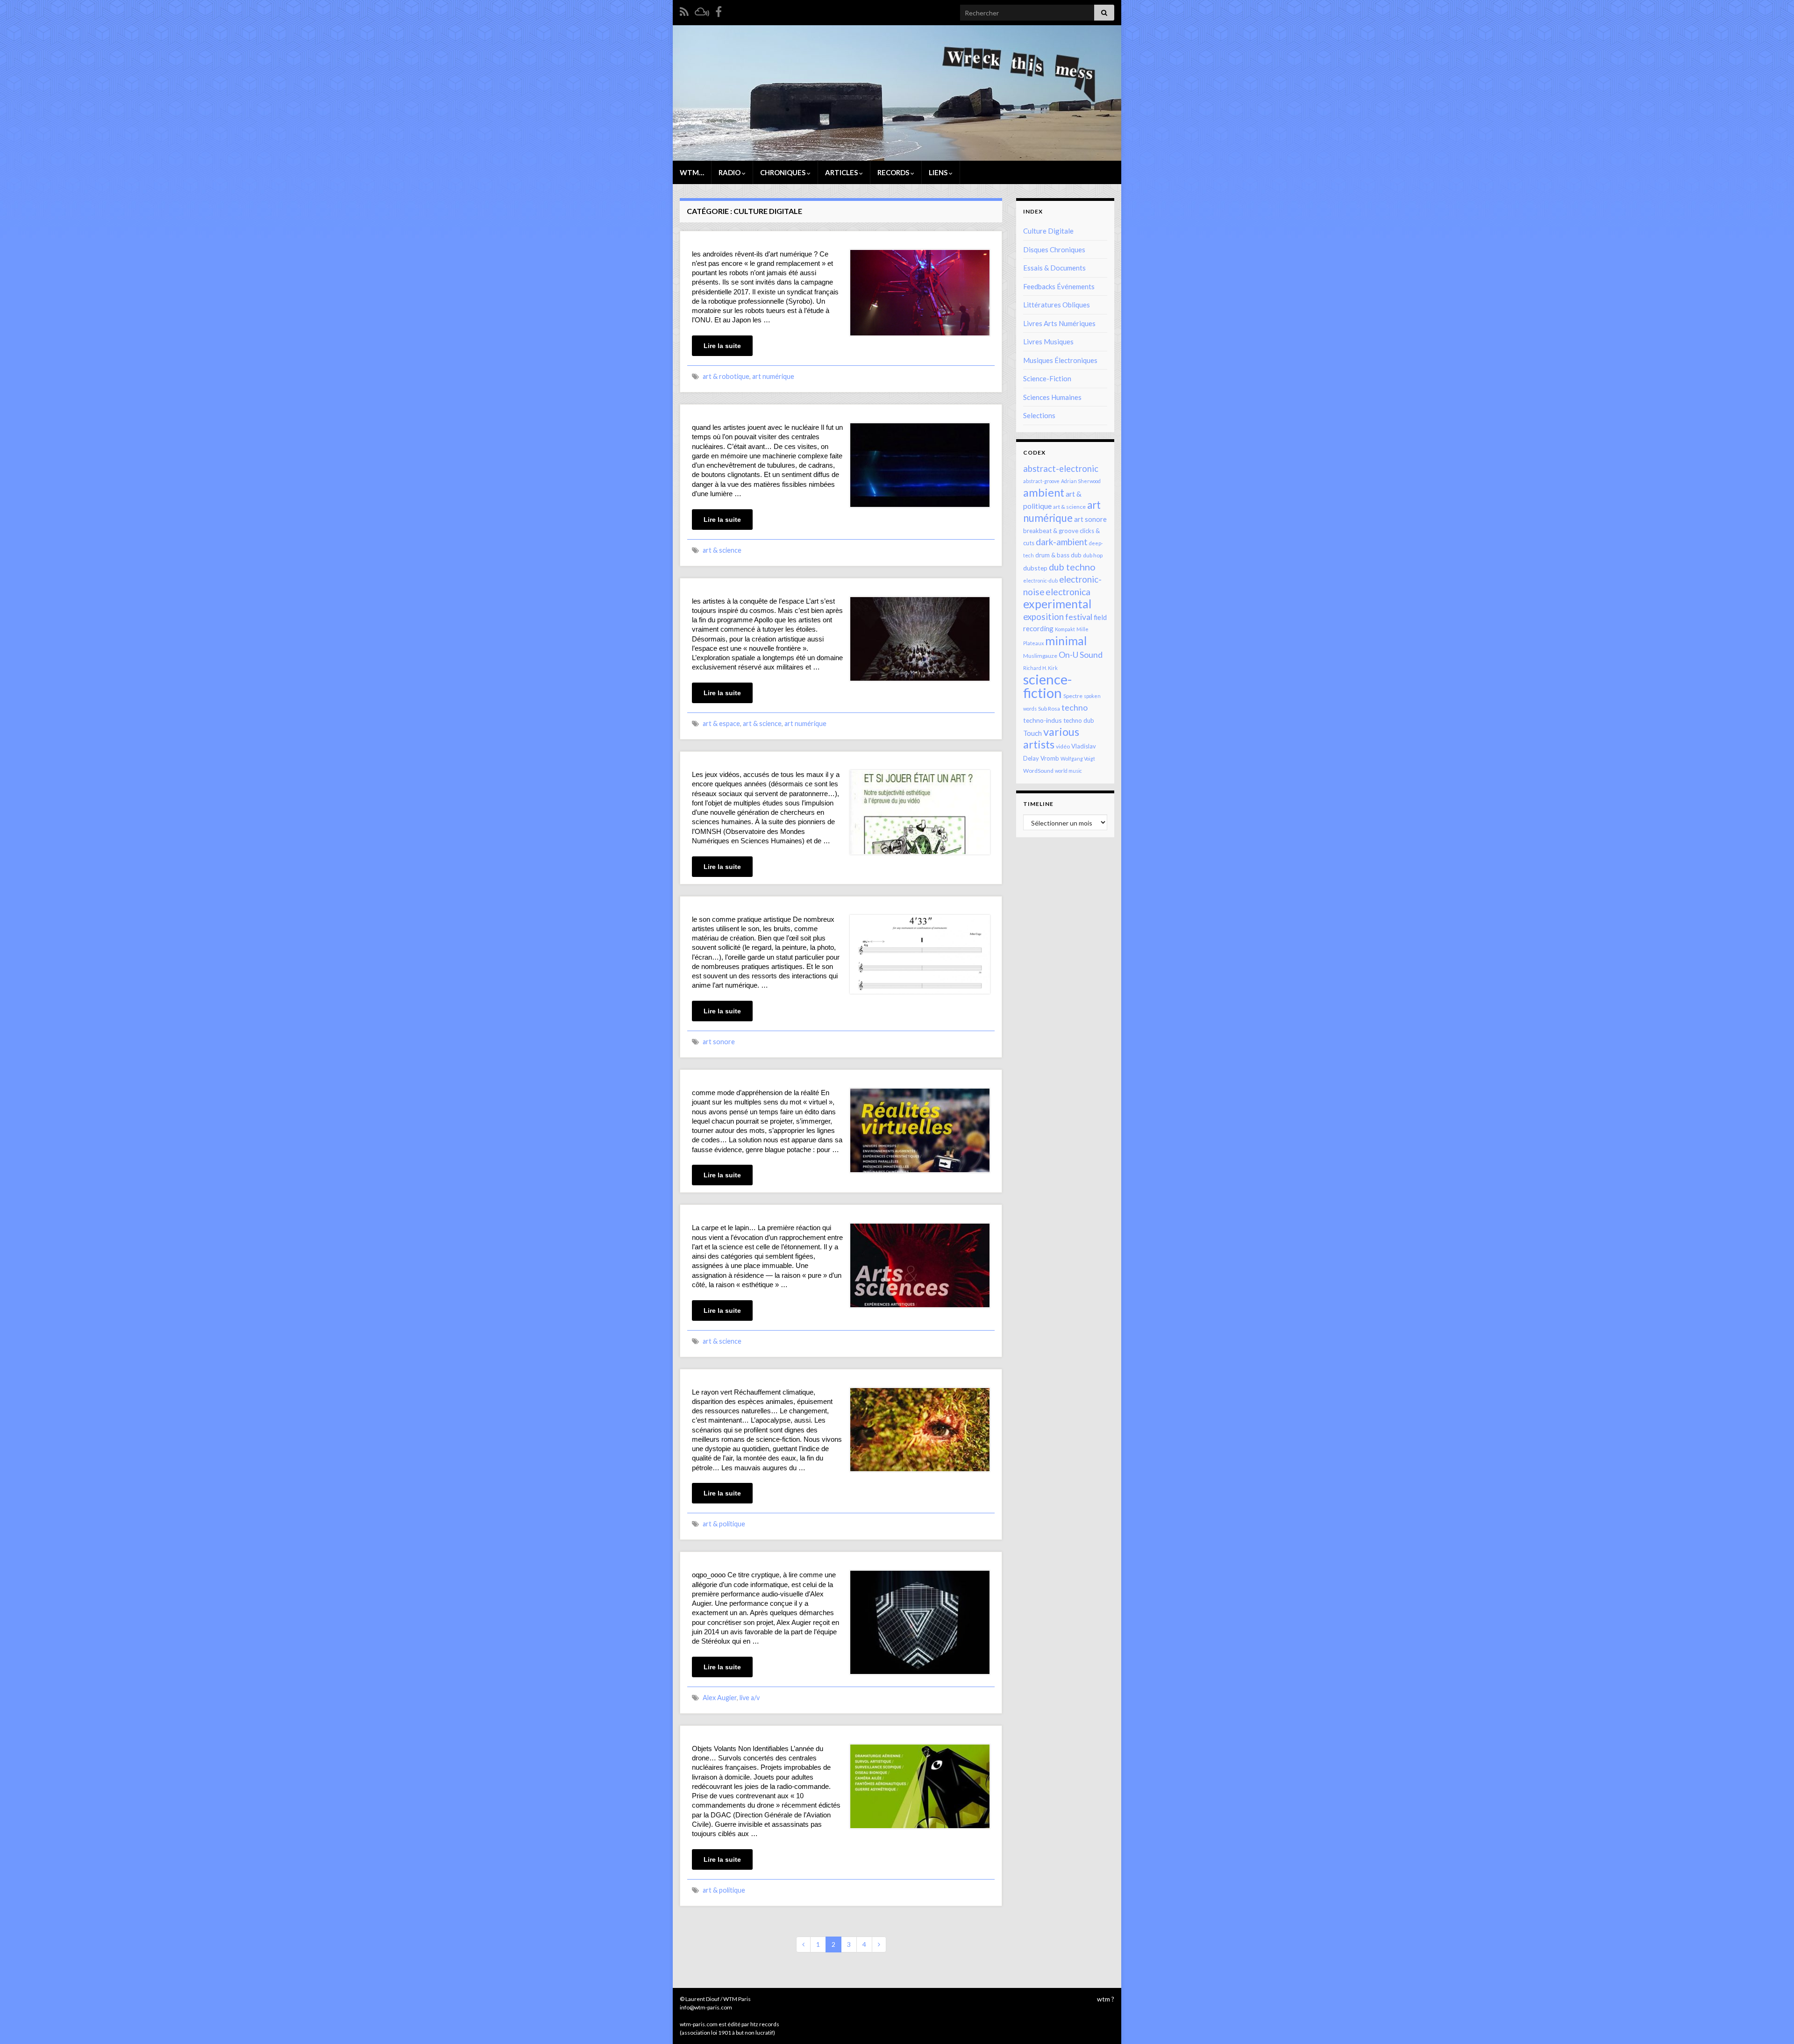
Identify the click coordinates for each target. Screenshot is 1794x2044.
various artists (1051, 738)
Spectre (1073, 696)
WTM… (692, 172)
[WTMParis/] (719, 10)
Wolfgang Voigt (1078, 758)
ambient (1044, 492)
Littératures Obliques (1057, 305)
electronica (1068, 592)
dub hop (1093, 555)
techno (1075, 707)
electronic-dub (1040, 580)
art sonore (719, 1042)
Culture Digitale (1048, 231)
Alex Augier (720, 1698)
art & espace (721, 723)
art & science (722, 550)
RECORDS (894, 172)
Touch (1032, 733)
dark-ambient (1062, 542)
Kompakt (1065, 629)
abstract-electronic (1061, 469)
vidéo (1063, 746)
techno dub (1079, 720)
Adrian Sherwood (1081, 481)
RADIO (730, 172)
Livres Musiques (1048, 342)
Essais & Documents (1054, 268)
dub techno (1072, 567)
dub (1076, 555)
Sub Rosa (1049, 709)
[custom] (702, 10)
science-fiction (1047, 686)
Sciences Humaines (1052, 397)
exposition (1043, 617)
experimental (1057, 604)
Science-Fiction (1047, 378)
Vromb (1050, 758)
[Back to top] (1773, 2023)
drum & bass (1052, 555)
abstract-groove (1041, 481)
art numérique (773, 376)
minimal (1066, 641)
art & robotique (726, 376)
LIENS (939, 172)
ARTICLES (842, 172)
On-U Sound (1081, 655)
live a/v (750, 1698)
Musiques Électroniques (1060, 360)
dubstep (1035, 568)
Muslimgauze (1040, 656)
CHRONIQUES (783, 172)
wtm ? (1106, 1999)
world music (1068, 771)
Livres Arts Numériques (1059, 323)
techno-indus (1043, 720)
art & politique (724, 1524)
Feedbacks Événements (1059, 286)
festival (1079, 617)
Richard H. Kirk (1040, 668)
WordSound (1038, 771)
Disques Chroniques (1054, 249)
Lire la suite (722, 346)
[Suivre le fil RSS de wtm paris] (684, 10)
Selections (1039, 415)
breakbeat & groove (1051, 531)
